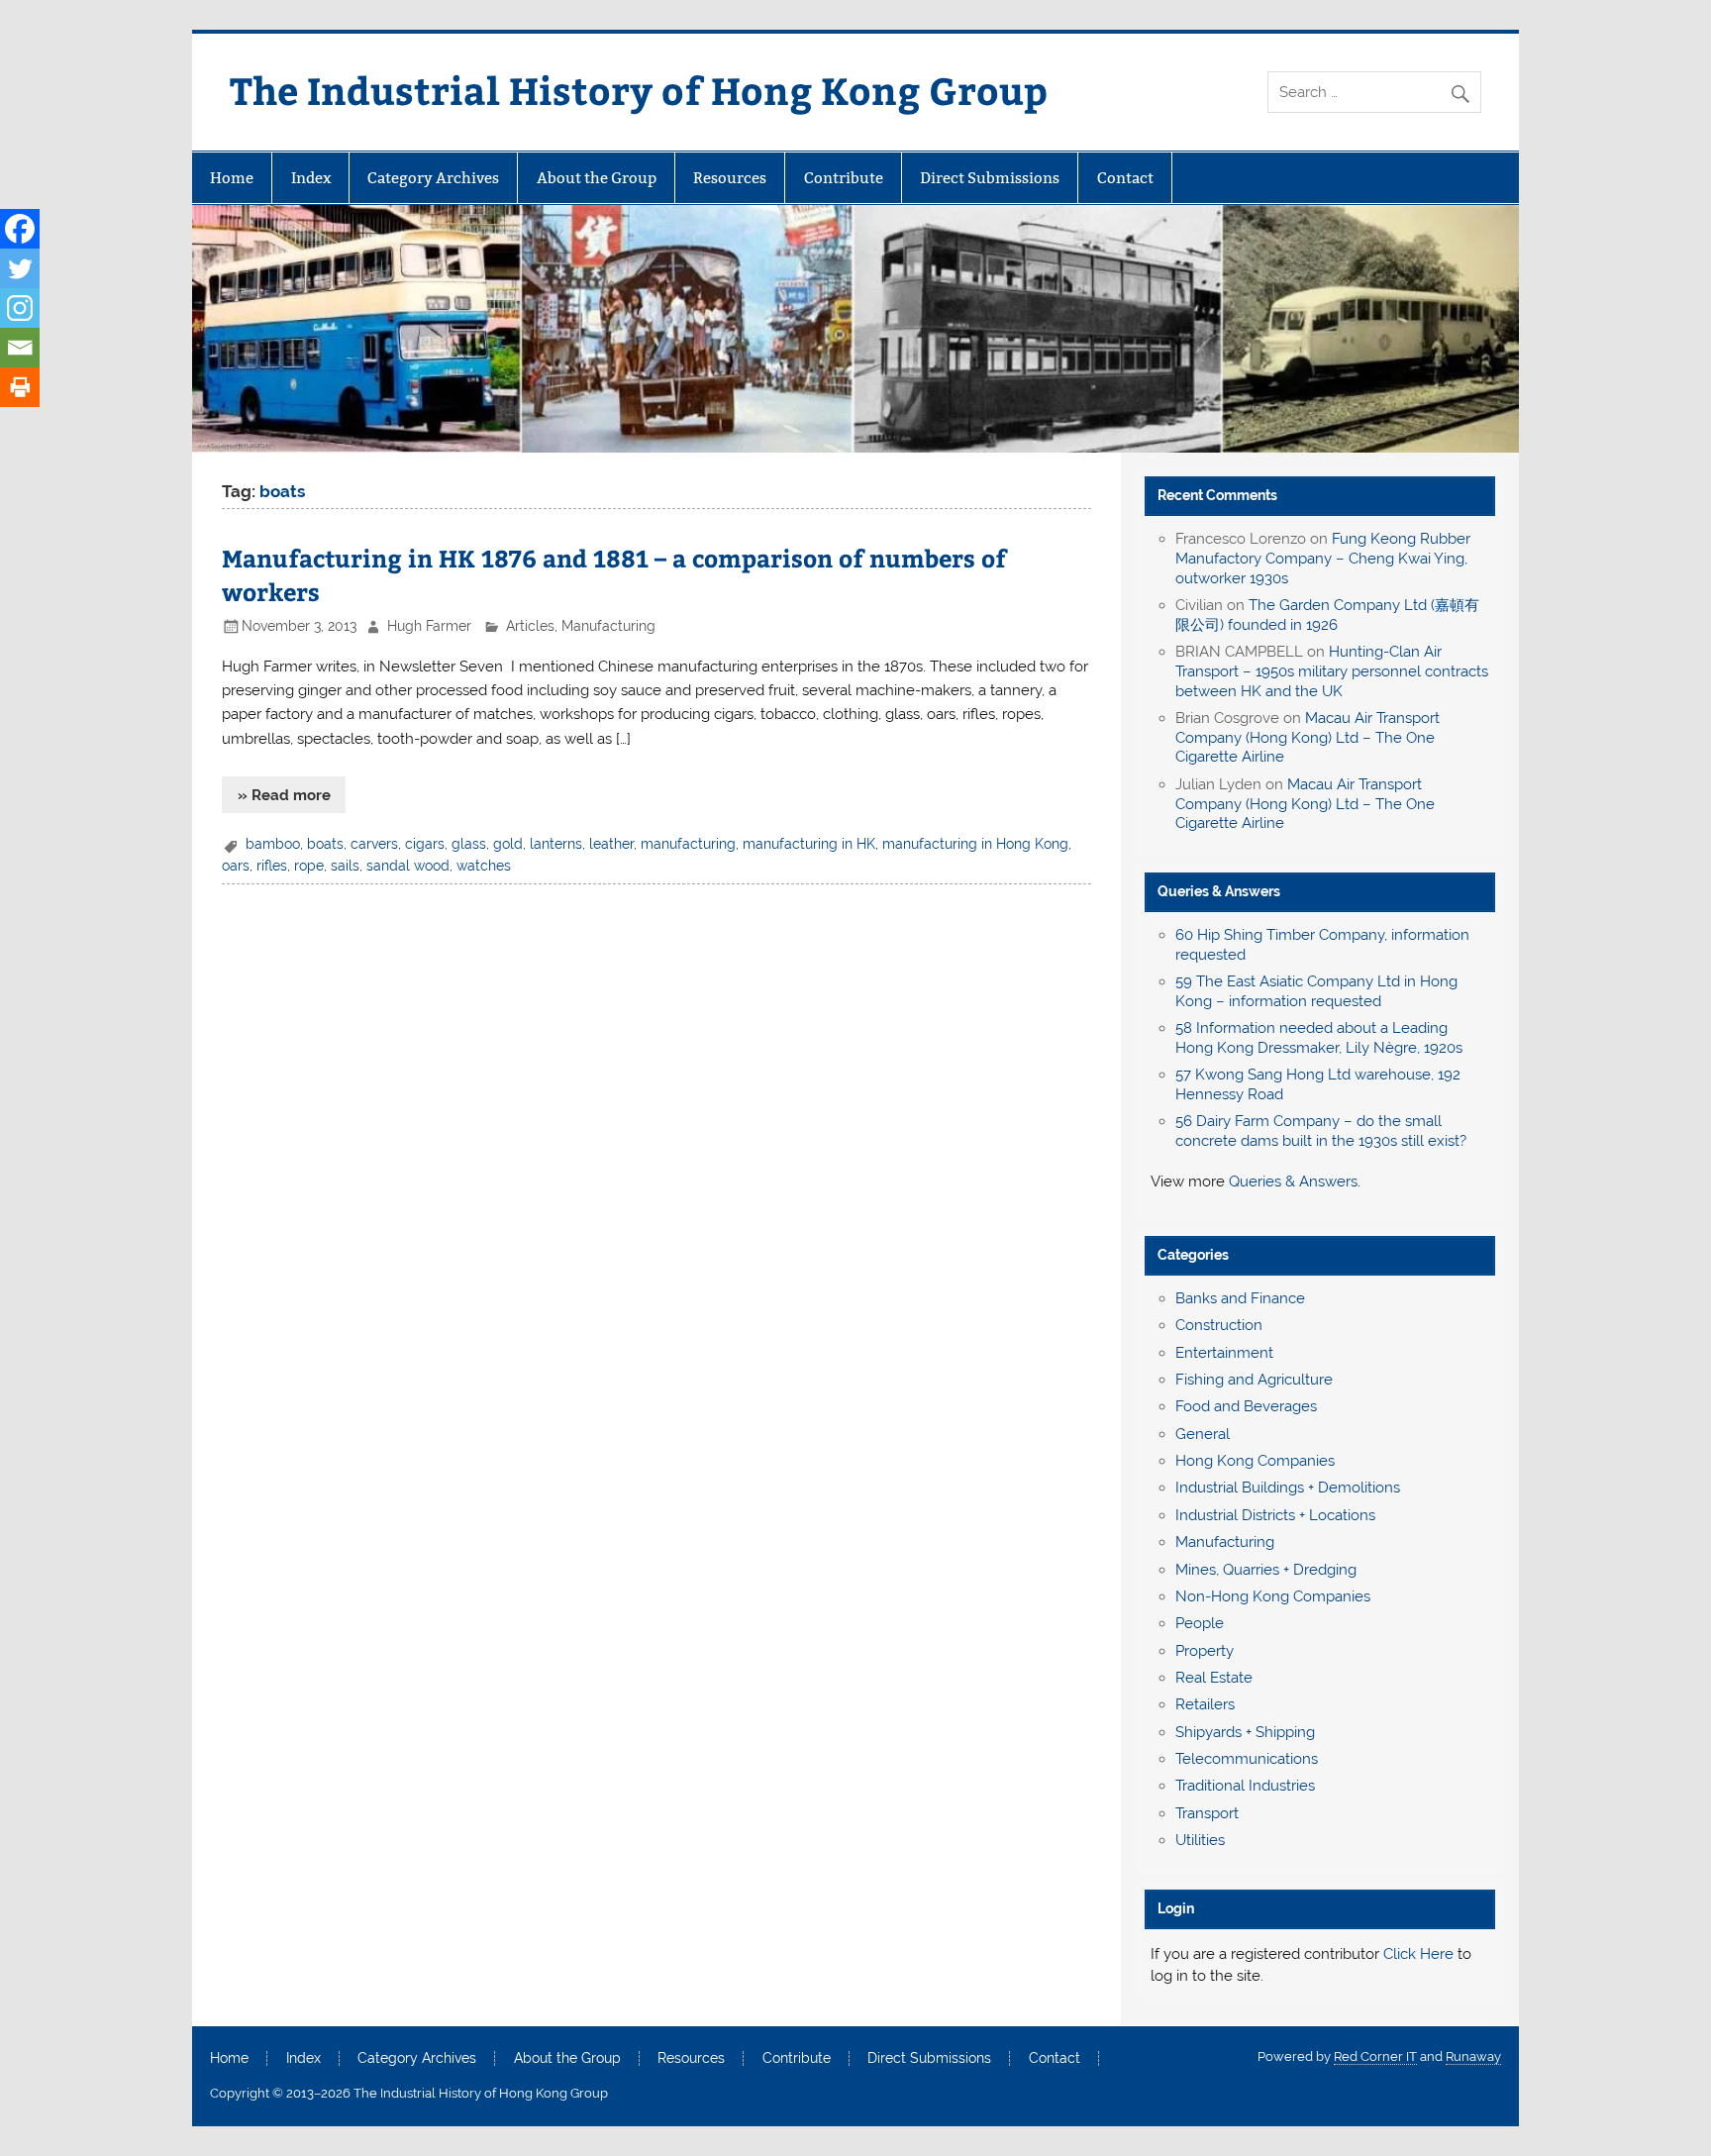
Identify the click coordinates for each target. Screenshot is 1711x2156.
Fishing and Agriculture (1254, 1380)
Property (1205, 1651)
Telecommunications (1247, 1759)
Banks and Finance (1240, 1298)
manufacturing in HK (809, 844)
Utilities (1200, 1840)
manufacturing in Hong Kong (975, 844)
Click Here (1418, 1954)
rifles (272, 866)
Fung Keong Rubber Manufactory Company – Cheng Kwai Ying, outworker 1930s (1323, 559)
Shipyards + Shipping (1245, 1732)
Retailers (1205, 1704)
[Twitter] (20, 268)
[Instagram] (20, 308)
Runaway (1473, 2056)
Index (311, 178)
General (1203, 1434)
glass (469, 844)
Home (232, 178)
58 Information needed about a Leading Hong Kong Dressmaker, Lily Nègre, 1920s (1319, 1038)
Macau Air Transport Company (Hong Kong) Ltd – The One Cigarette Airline (1308, 738)
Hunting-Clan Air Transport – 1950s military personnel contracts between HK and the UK (1332, 671)
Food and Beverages (1246, 1406)
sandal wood (408, 866)
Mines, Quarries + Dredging (1266, 1570)
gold (508, 844)
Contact (1125, 178)
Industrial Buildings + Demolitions (1288, 1488)
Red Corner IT (1375, 2056)
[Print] (20, 387)
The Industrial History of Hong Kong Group (639, 90)
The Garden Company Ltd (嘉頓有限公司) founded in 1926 (1327, 615)
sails (345, 866)
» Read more (284, 795)
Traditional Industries (1245, 1786)
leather (611, 844)
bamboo (273, 844)
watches (484, 866)
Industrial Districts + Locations (1275, 1515)
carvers (374, 844)
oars (236, 866)
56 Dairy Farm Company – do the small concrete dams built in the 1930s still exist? (1321, 1131)
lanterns (556, 844)
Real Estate (1214, 1678)
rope (309, 866)
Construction (1219, 1325)
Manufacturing (608, 626)
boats (325, 844)
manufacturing (688, 844)
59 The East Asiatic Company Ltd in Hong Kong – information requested (1316, 991)
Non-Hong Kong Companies (1273, 1596)
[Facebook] (20, 229)
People (1200, 1623)
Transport (1207, 1813)
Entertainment (1224, 1353)
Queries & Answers (1219, 891)
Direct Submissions (990, 178)
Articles (530, 626)
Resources (730, 178)
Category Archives (433, 178)
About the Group (597, 178)
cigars (425, 844)
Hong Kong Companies (1255, 1461)
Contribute (844, 178)
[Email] (20, 348)
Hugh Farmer (429, 626)
